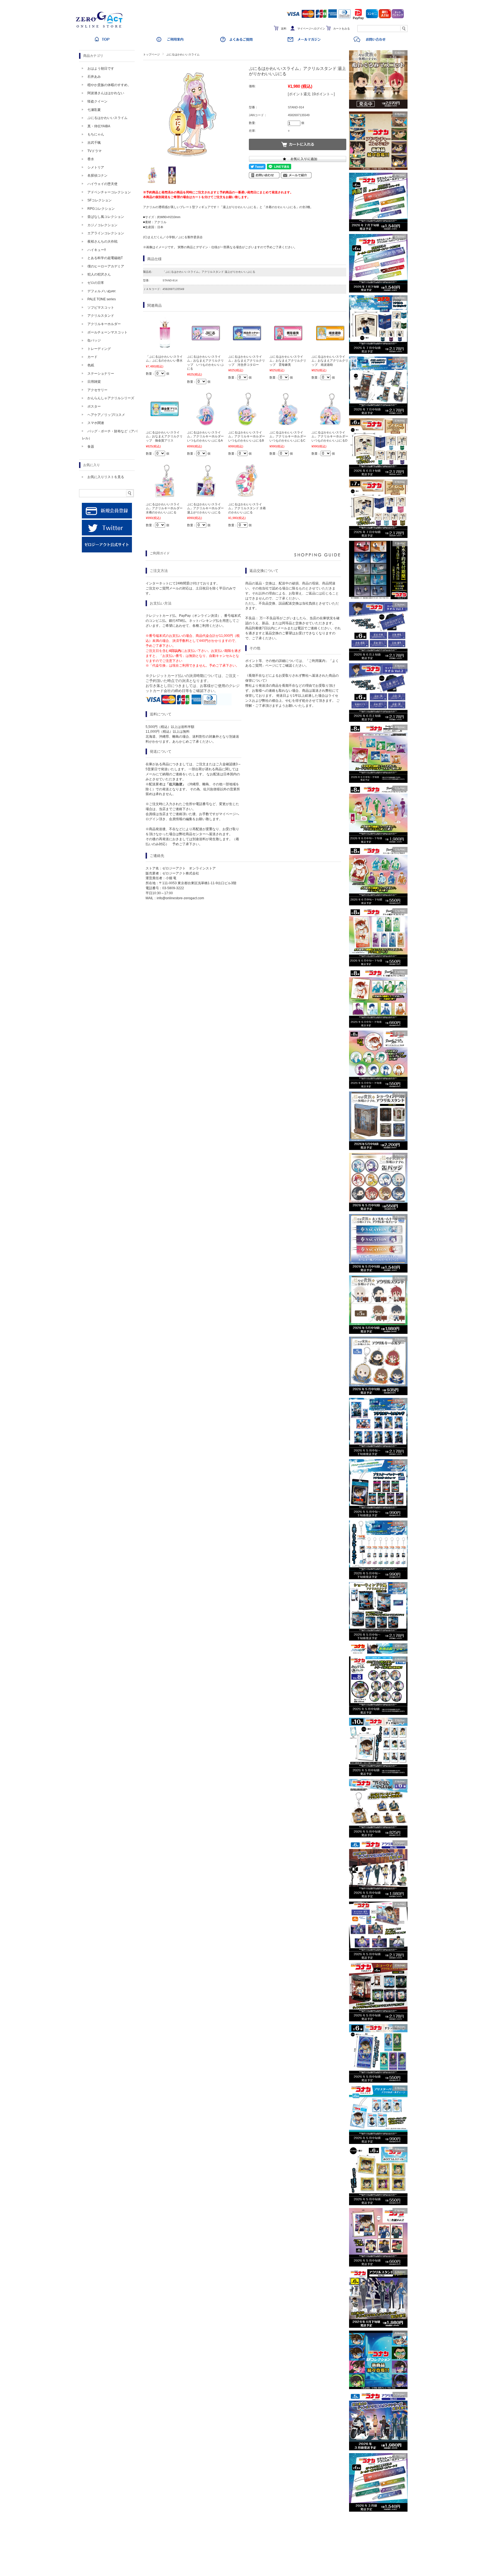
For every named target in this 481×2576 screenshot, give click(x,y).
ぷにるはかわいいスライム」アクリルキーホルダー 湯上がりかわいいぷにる (207, 508)
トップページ (151, 54)
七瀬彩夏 (94, 110)
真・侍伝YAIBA (99, 126)
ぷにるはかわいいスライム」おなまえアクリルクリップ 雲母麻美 (288, 361)
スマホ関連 (96, 423)
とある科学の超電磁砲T (105, 258)
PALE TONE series (102, 299)
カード (92, 357)
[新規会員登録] (107, 517)
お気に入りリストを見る (106, 477)
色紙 (91, 365)
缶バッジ (94, 340)
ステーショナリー (101, 374)
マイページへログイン (311, 29)
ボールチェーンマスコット (107, 332)
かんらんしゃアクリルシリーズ (111, 398)
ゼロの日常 (96, 283)
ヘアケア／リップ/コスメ (106, 415)
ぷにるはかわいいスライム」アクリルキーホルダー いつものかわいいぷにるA (207, 436)
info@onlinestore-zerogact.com (180, 898)
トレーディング (99, 349)
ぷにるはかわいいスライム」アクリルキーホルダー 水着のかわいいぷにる (166, 508)
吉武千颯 (94, 143)
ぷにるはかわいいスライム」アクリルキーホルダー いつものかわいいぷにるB (248, 436)
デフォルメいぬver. (102, 291)
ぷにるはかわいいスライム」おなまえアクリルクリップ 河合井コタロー (247, 361)
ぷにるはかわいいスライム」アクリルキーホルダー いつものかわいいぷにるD (331, 436)
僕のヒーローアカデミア (106, 266)
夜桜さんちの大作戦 (102, 242)
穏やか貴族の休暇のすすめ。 (109, 85)
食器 (91, 447)
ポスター (94, 406)
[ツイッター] (107, 534)
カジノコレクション (102, 225)
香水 (91, 159)
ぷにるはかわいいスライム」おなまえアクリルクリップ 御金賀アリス (164, 436)
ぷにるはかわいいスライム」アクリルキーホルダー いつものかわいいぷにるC (289, 436)
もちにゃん (96, 134)
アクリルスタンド (101, 316)
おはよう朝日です (101, 69)
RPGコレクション (101, 209)
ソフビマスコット (101, 308)
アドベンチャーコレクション (109, 192)
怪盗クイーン (97, 101)
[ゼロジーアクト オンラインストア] (101, 28)
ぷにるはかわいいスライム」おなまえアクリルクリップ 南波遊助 (330, 361)
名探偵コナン (97, 176)
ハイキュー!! (97, 250)
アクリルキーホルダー (104, 324)
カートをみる (342, 29)
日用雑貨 (94, 382)
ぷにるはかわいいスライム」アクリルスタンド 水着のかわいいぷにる (247, 508)
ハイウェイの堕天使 (102, 184)
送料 (284, 29)
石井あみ (94, 77)
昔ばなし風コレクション (106, 217)
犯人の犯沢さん (99, 274)
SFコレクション (100, 200)
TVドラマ (95, 151)
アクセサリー (97, 390)
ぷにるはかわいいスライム (183, 54)
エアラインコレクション (106, 233)
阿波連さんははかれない (106, 93)
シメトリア (96, 167)
